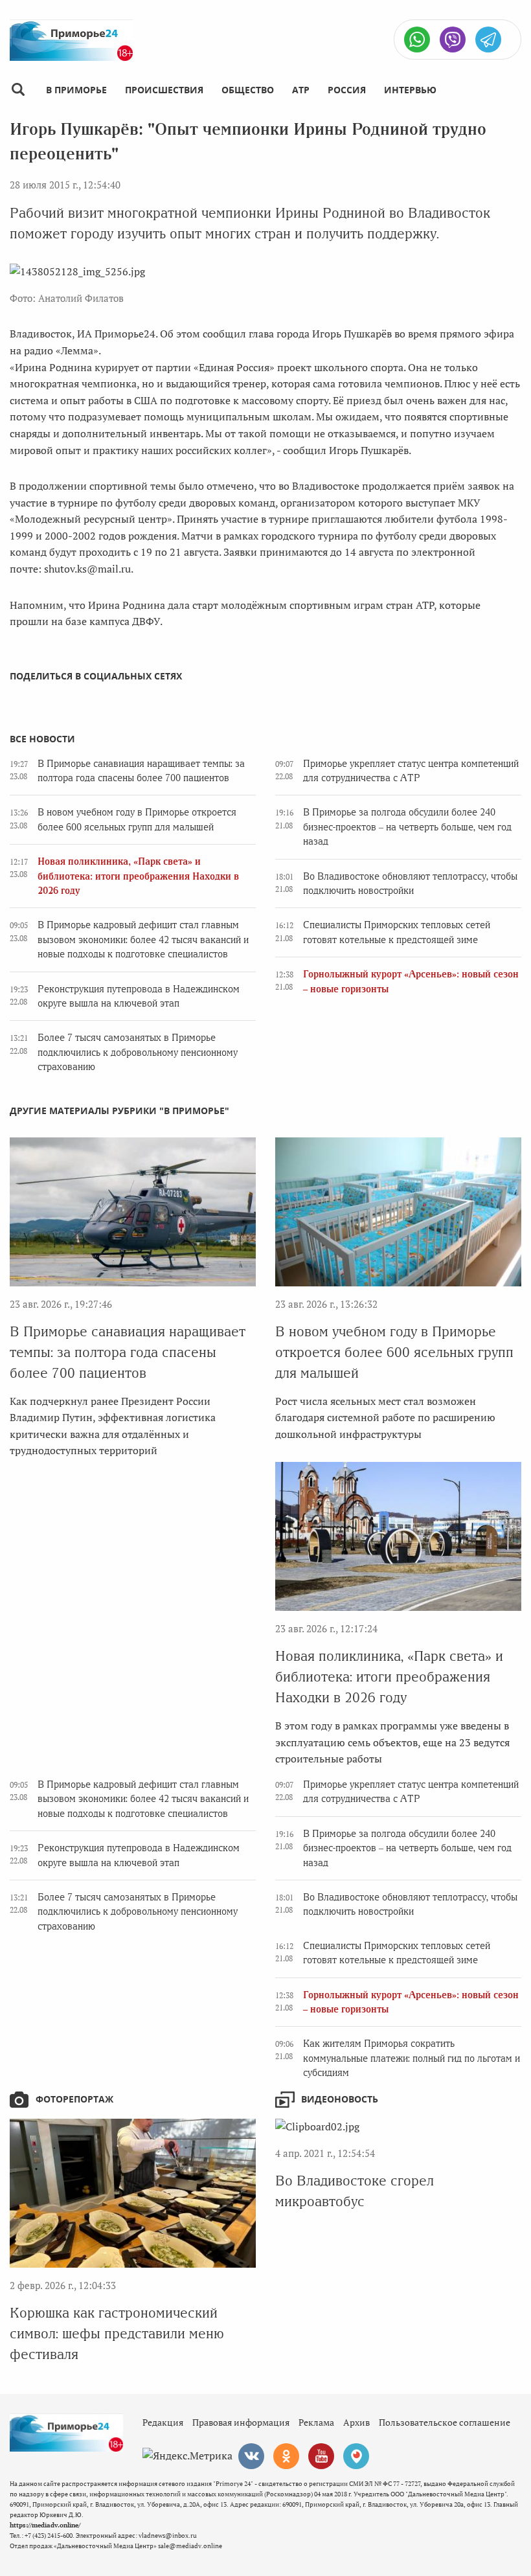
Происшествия (164, 90)
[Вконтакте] (251, 2456)
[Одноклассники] (286, 2456)
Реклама (316, 2422)
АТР (301, 90)
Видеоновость (340, 2099)
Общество (248, 90)
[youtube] (321, 2456)
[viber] (453, 40)
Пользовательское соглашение (445, 2422)
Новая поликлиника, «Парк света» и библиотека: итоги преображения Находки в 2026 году (138, 876)
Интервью (410, 90)
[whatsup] (417, 40)
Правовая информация (241, 2422)
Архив (356, 2422)
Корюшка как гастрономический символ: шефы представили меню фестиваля (117, 2333)
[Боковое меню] (18, 90)
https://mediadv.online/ (45, 2525)
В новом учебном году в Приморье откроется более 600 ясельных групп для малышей (394, 1352)
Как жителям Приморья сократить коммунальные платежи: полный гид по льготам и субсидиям (412, 2058)
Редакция (163, 2422)
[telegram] (488, 40)
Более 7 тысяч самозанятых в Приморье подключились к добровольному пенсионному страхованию (138, 1052)
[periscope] (356, 2456)
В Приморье (76, 90)
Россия (347, 90)
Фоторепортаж (74, 2099)
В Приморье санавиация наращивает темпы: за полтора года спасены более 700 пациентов (128, 1352)
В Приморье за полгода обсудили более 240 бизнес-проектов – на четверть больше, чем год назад (407, 827)
